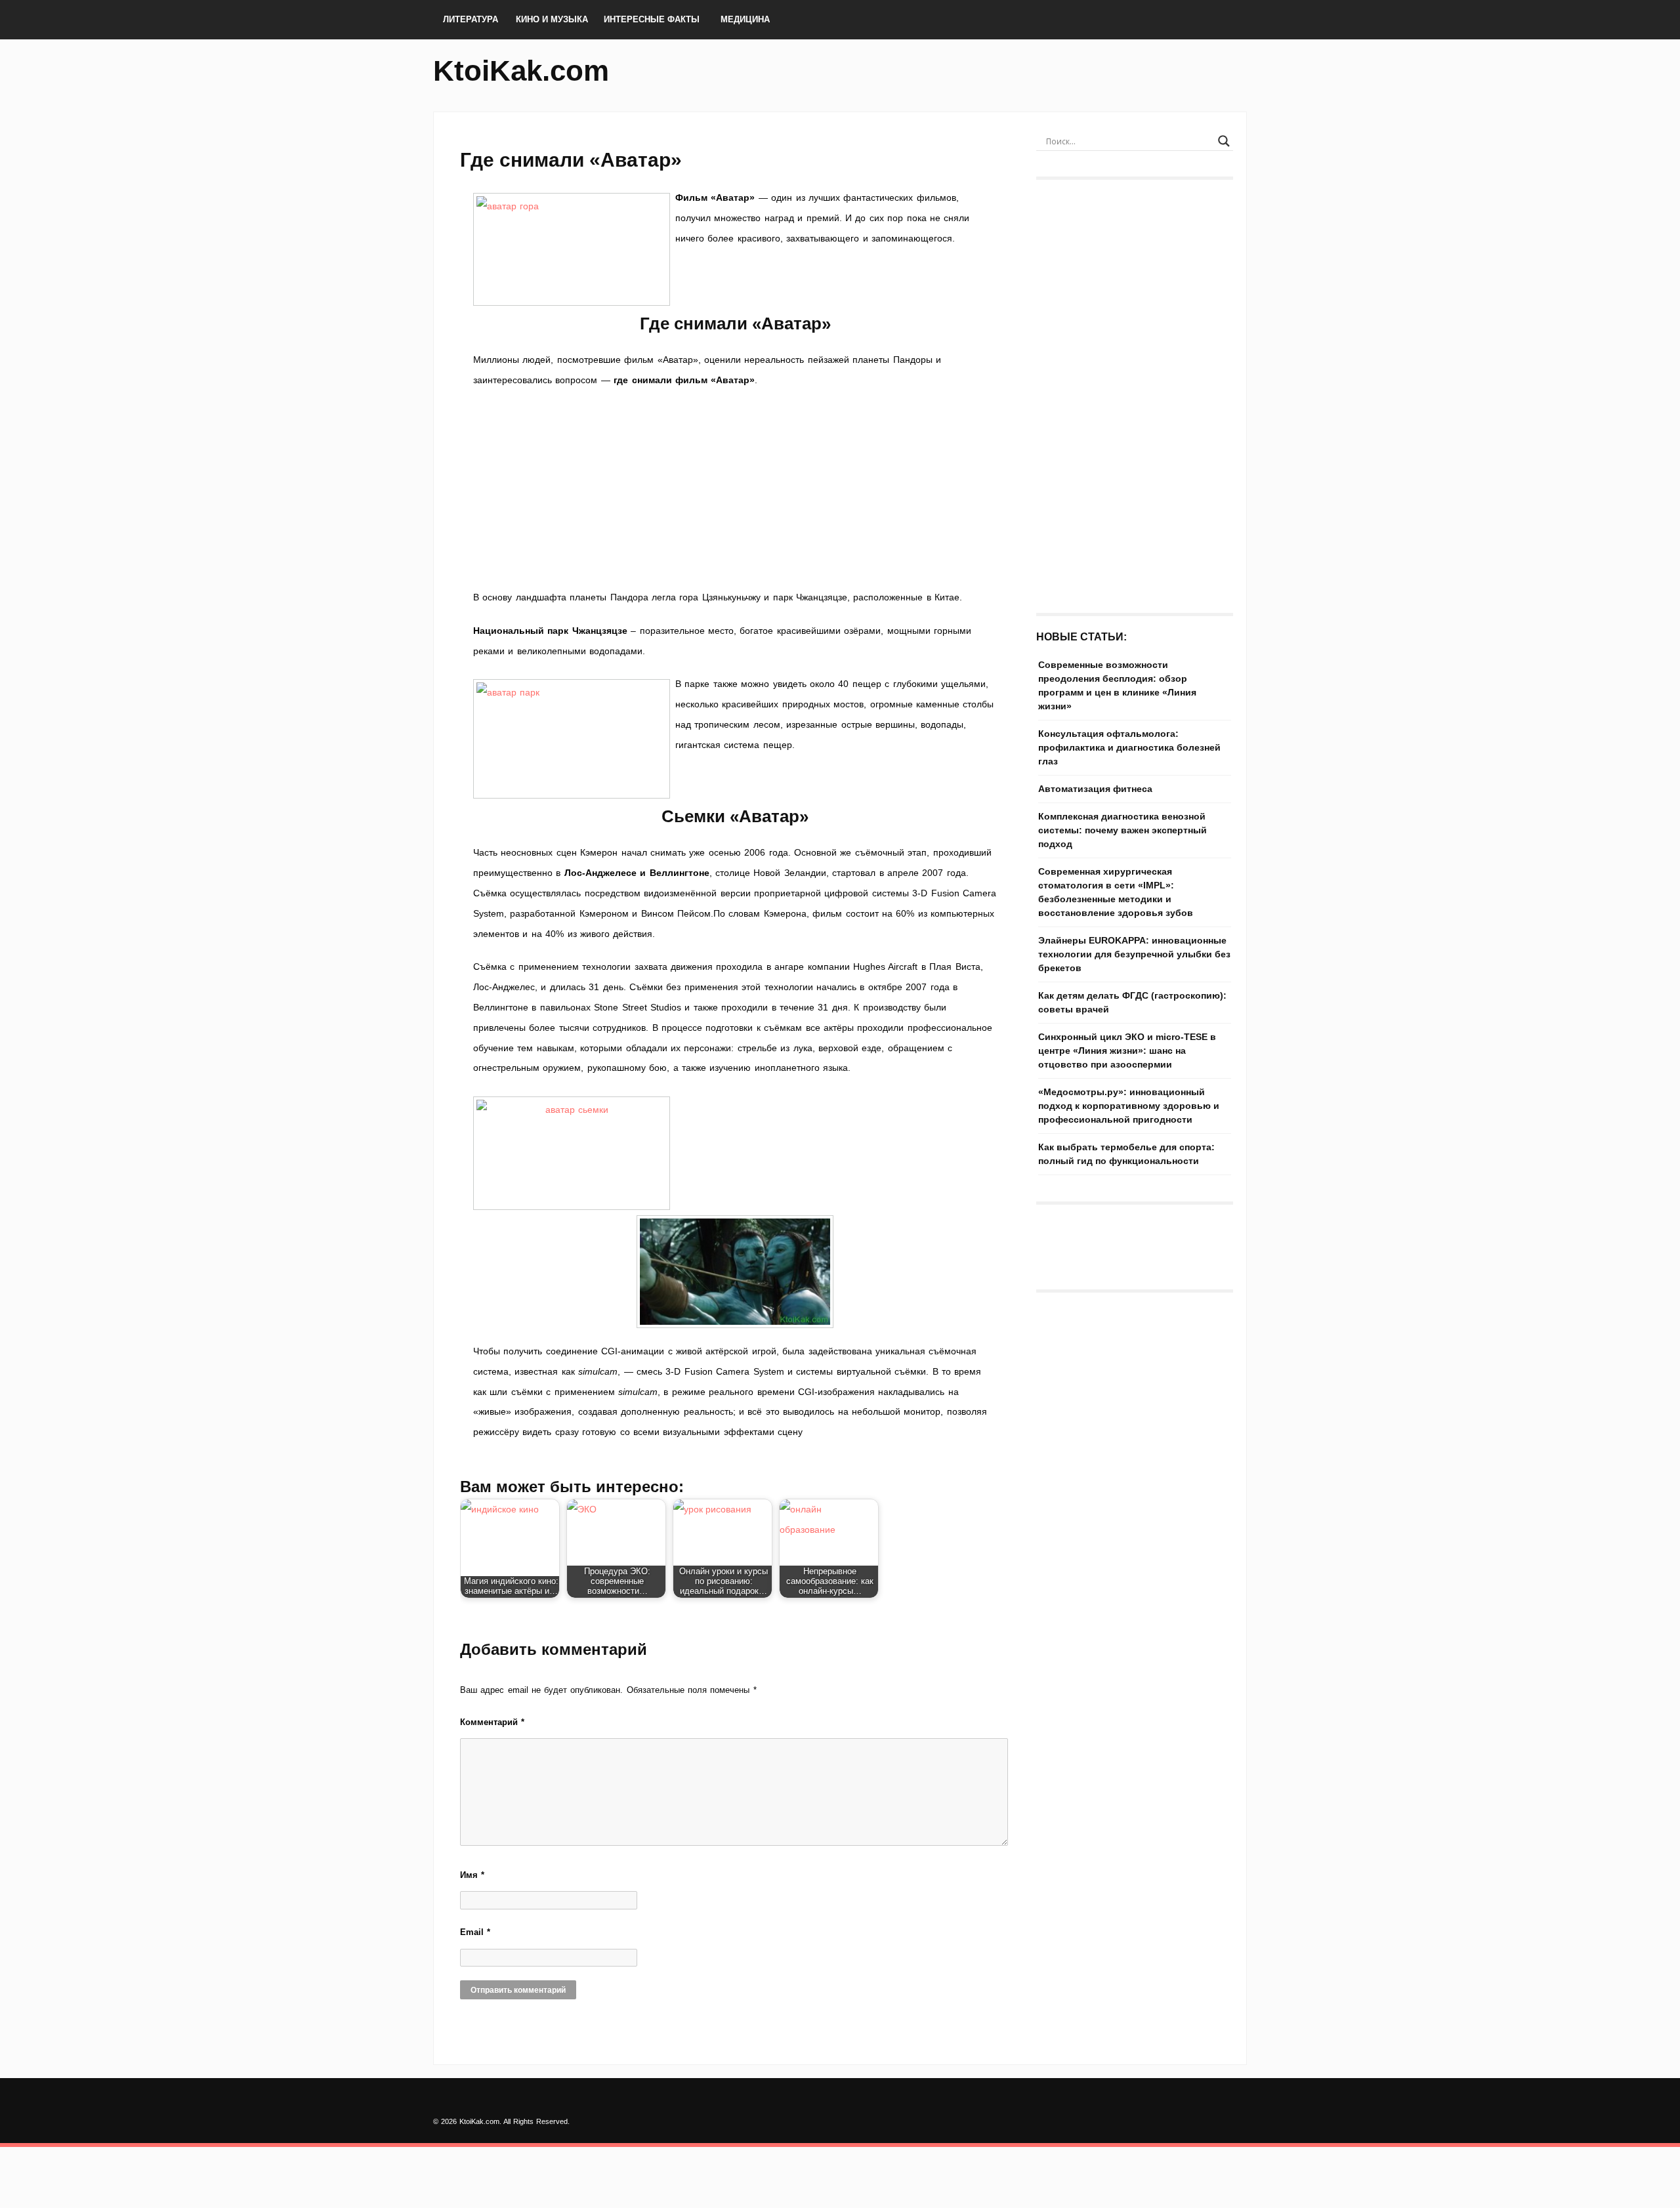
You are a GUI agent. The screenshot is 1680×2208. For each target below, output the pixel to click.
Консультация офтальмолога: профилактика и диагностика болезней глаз (1129, 747)
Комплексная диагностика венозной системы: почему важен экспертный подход (1123, 830)
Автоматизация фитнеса (1095, 789)
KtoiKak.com (521, 71)
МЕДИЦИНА (745, 19)
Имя (472, 1875)
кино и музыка (552, 19)
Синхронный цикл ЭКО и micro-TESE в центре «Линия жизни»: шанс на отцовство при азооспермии (1127, 1051)
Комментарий (492, 1722)
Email (475, 1932)
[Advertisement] (735, 489)
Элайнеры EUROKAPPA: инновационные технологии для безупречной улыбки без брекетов (1134, 954)
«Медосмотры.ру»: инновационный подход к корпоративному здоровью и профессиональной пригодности (1129, 1106)
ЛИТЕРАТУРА (471, 19)
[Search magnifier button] (1224, 141)
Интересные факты (652, 19)
